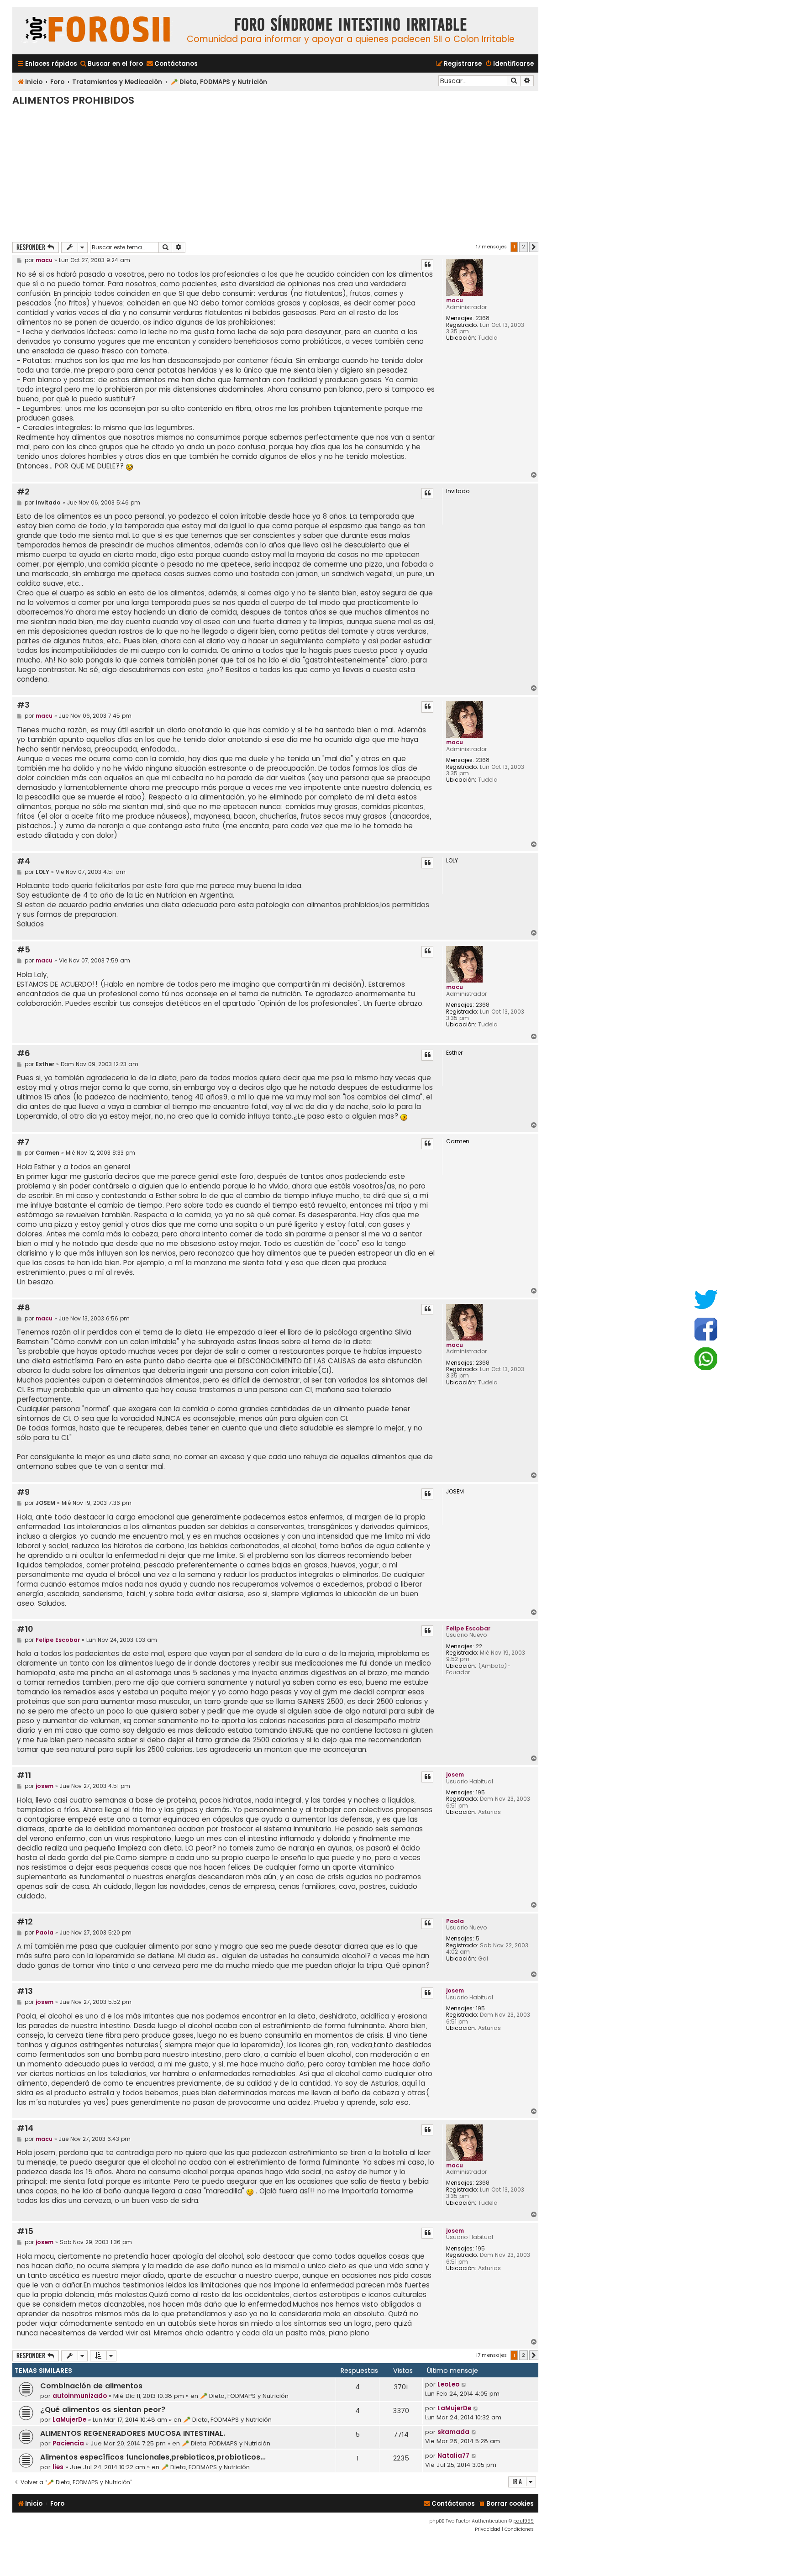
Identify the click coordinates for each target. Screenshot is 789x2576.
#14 (25, 2128)
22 (479, 1646)
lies (58, 2467)
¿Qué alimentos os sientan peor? (103, 2410)
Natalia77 (453, 2456)
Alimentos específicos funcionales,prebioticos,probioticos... (153, 2457)
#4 (24, 861)
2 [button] (523, 247)
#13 (25, 1991)
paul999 (523, 2521)
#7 (23, 1142)
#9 (23, 1492)
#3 (23, 705)
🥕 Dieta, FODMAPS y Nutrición (244, 2396)
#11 (24, 1775)
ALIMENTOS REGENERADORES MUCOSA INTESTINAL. (133, 2433)
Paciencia (68, 2443)
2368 (483, 318)
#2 (23, 492)
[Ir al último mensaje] (464, 2385)
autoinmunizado (80, 2396)
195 (480, 1793)
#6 (24, 1054)
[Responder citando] (427, 265)
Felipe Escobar (468, 1628)
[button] (534, 247)
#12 (25, 1922)
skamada (453, 2432)
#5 (24, 950)
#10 (25, 1629)
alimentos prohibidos (73, 100)
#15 (25, 2232)
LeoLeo (448, 2384)
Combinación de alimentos (91, 2386)
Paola (455, 1921)
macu (455, 300)
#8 (24, 1308)
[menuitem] (111, 64)
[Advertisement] (275, 173)
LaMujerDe (69, 2420)
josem (455, 1774)
